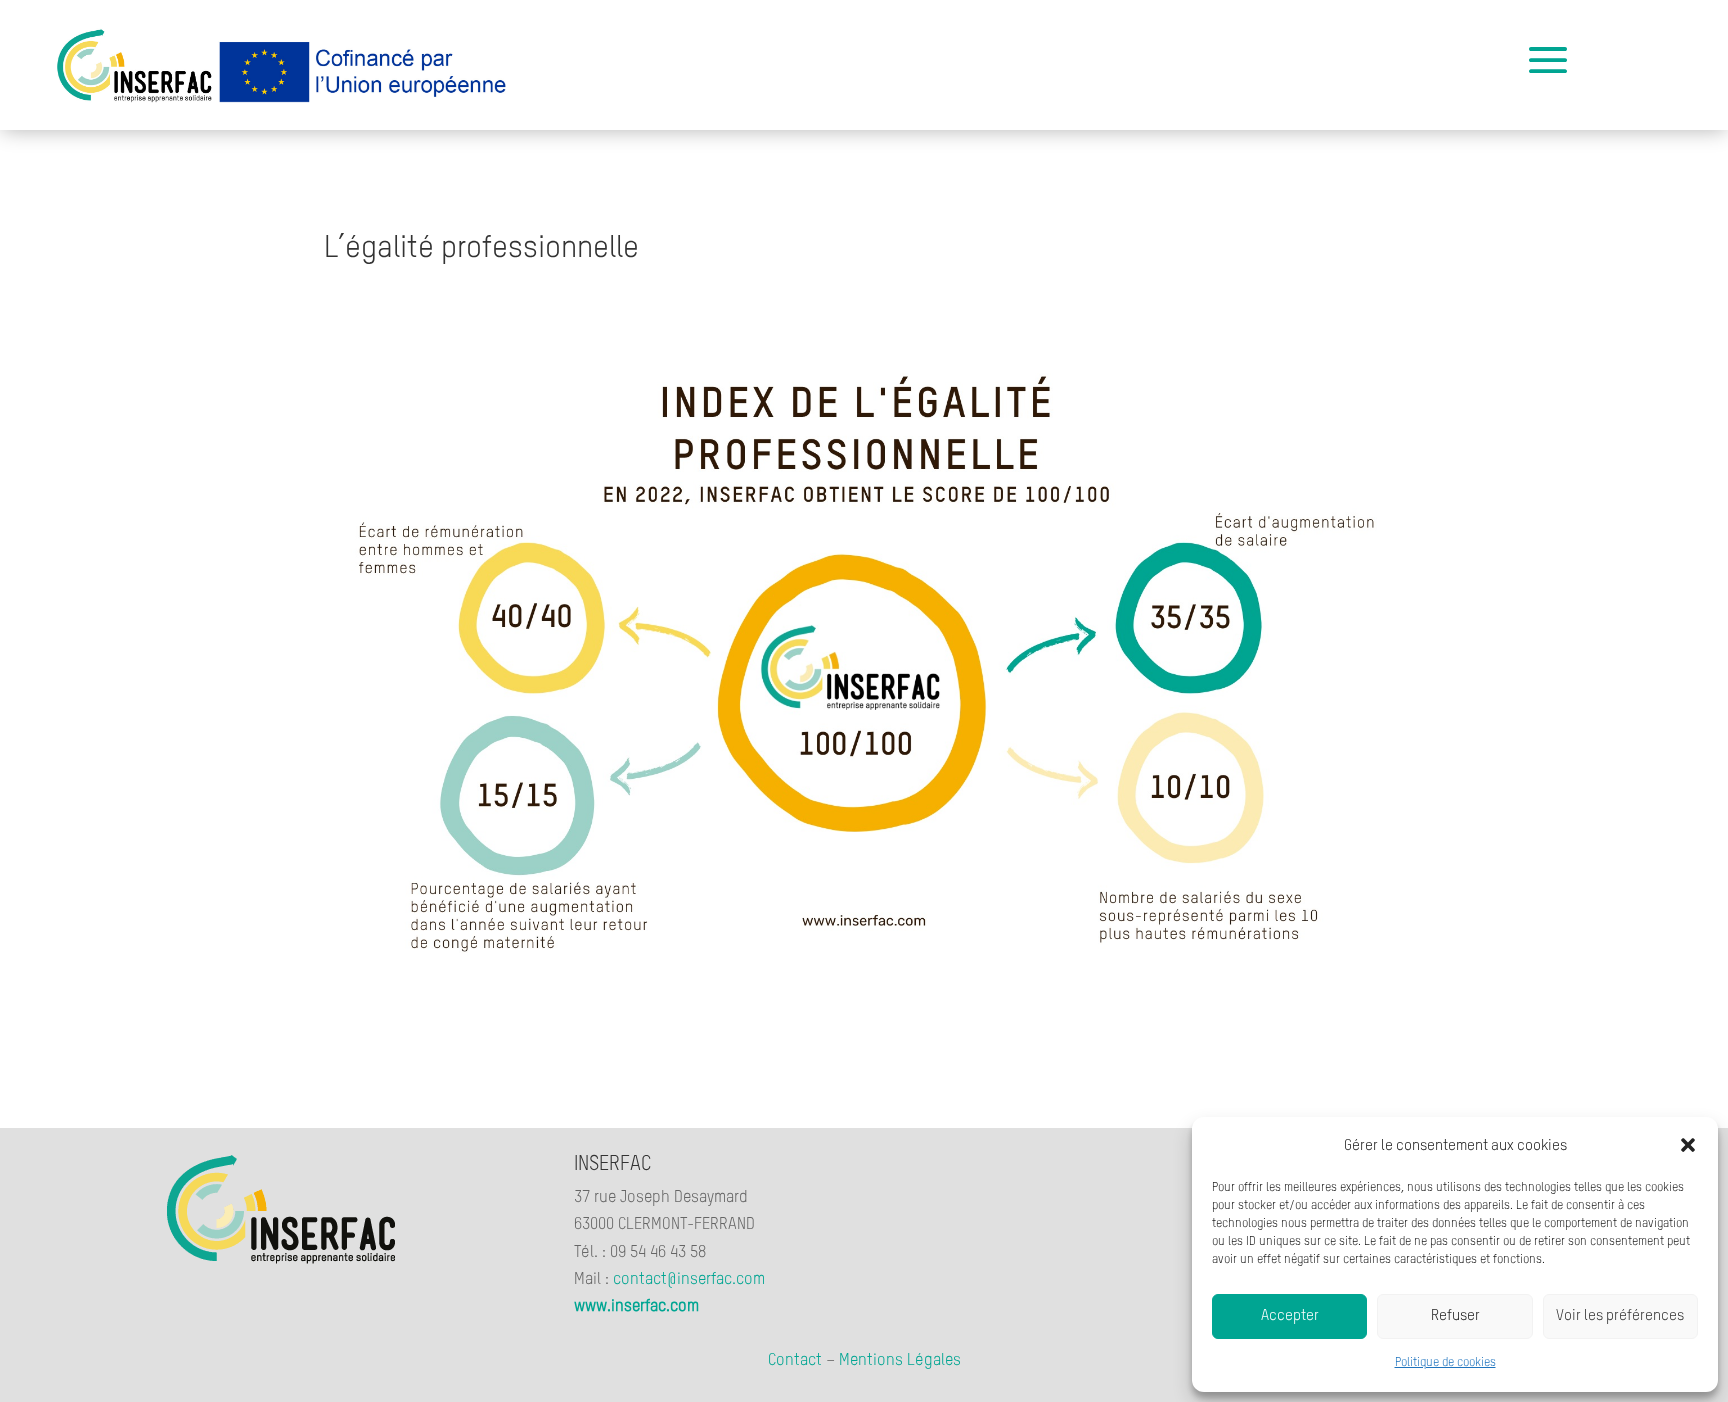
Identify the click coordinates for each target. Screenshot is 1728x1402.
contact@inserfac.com (689, 1280)
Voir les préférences (1620, 1315)
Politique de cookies (1445, 1363)
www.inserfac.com (636, 1307)
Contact (795, 1361)
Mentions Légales (900, 1361)
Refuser (1455, 1315)
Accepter (1290, 1315)
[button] (1688, 1145)
